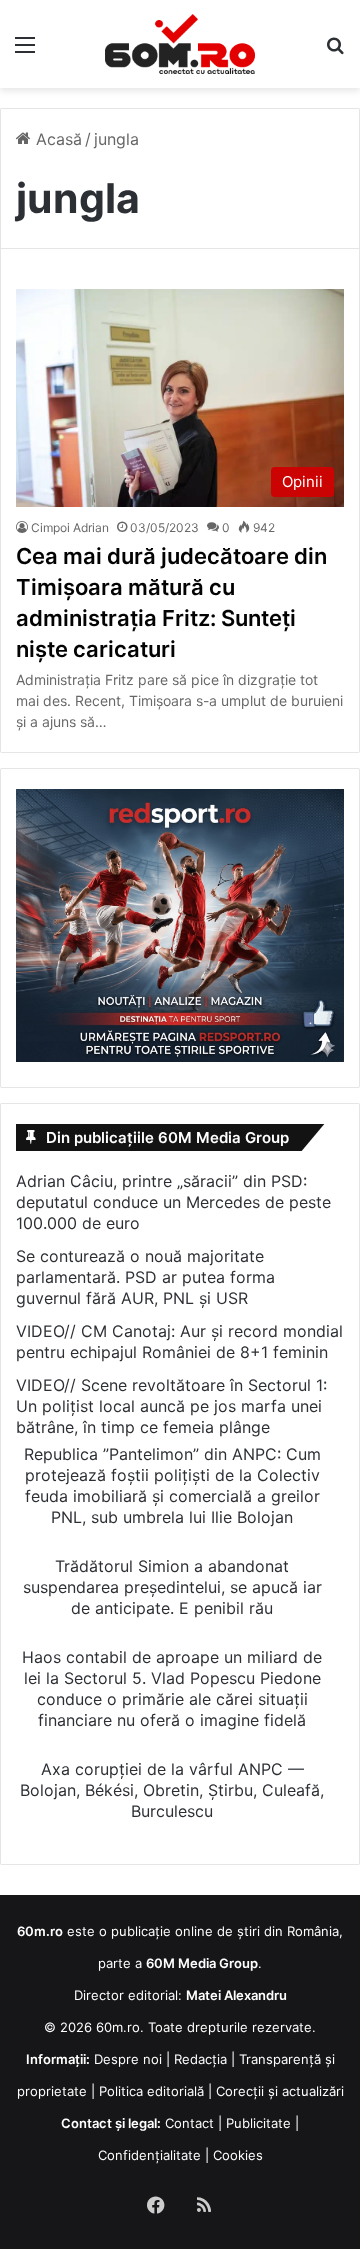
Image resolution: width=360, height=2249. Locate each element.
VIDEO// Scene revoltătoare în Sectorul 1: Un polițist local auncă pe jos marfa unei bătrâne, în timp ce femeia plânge (171, 1406)
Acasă (56, 139)
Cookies (238, 2155)
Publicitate (258, 2123)
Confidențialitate (149, 2155)
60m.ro (118, 2027)
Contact (189, 2123)
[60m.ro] (180, 44)
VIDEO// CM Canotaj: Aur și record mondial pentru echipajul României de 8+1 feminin (179, 1341)
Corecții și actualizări (280, 2091)
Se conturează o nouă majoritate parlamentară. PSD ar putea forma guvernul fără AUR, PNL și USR (145, 1277)
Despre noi (128, 2059)
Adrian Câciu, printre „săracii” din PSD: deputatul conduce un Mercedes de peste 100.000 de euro (173, 1202)
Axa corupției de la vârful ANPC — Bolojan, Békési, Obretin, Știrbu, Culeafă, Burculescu (172, 1790)
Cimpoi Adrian (70, 527)
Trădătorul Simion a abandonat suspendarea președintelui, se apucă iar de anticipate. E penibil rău (172, 1587)
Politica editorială (151, 2091)
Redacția (200, 2059)
